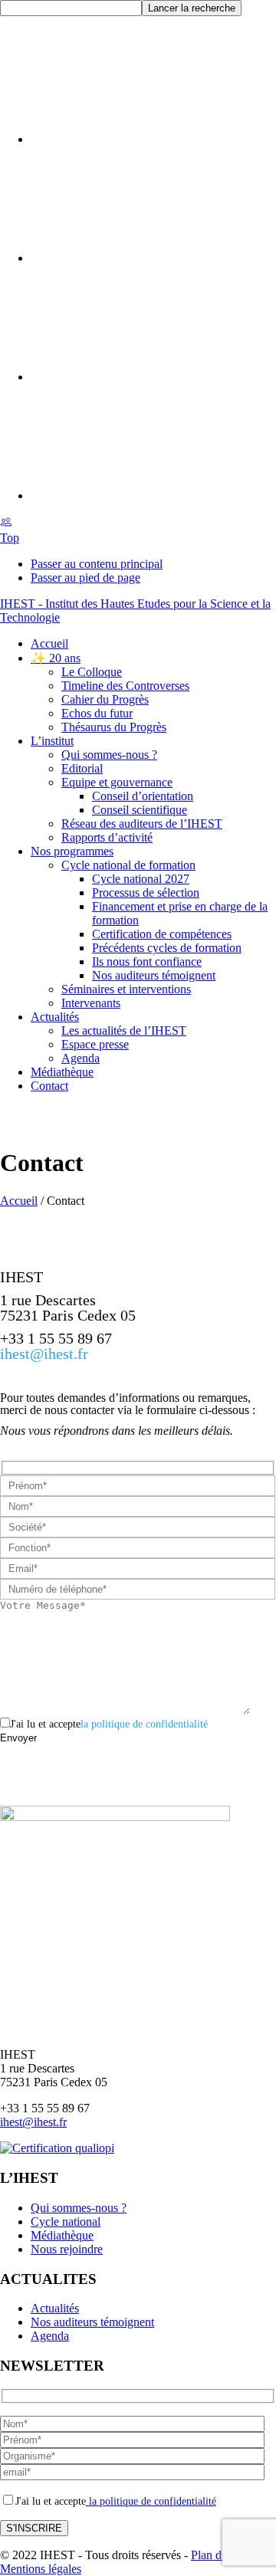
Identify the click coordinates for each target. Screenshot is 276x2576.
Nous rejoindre (67, 2249)
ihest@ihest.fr (44, 1354)
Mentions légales (41, 2569)
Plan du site (219, 2555)
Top (10, 538)
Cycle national (66, 2222)
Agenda (50, 2336)
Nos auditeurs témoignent (92, 2322)
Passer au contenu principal (97, 564)
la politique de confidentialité (144, 1724)
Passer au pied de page (85, 578)
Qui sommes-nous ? (79, 2208)
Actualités (55, 2308)
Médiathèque (62, 2235)
